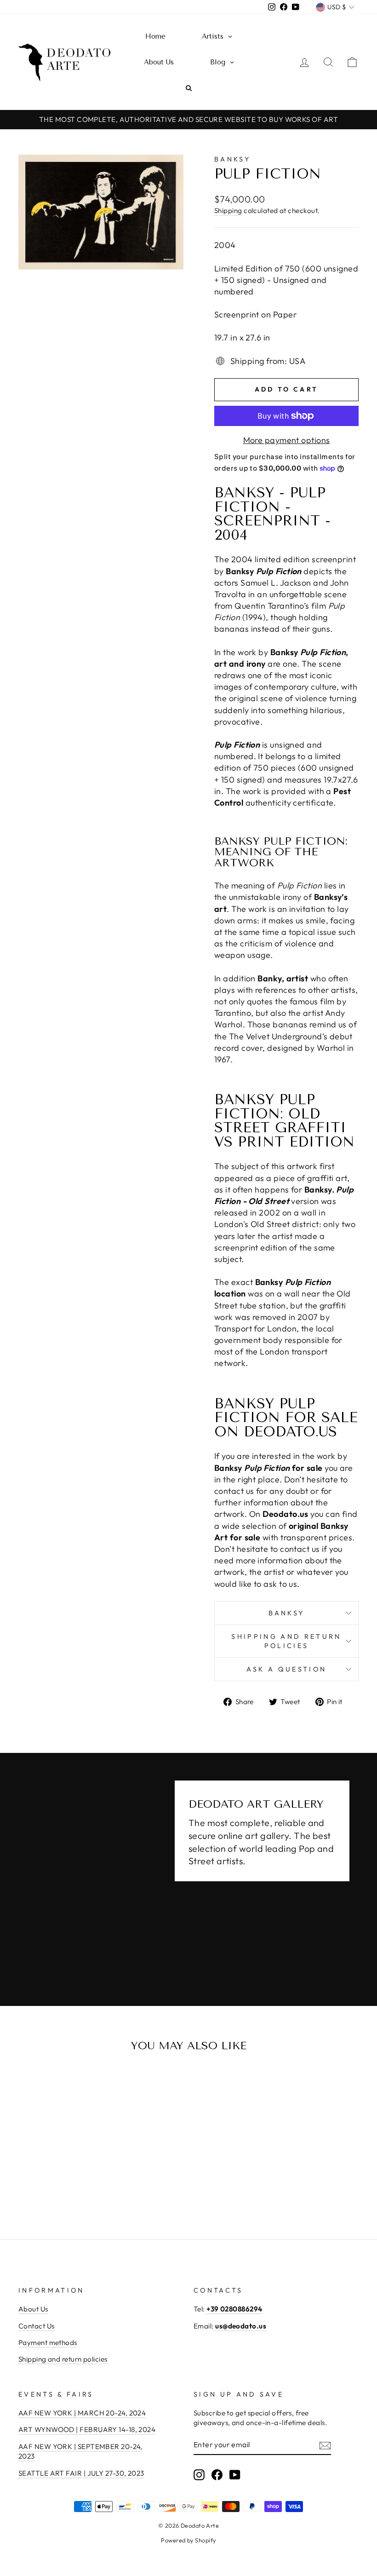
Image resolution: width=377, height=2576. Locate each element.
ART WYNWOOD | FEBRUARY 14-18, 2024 (87, 2429)
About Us (33, 2309)
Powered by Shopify (188, 2540)
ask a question (286, 1669)
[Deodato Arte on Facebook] (217, 2474)
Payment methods (48, 2343)
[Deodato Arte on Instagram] (199, 2474)
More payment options (287, 440)
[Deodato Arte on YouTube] (235, 2474)
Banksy (232, 159)
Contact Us (37, 2326)
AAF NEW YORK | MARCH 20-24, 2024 (82, 2413)
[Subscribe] (325, 2445)
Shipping (228, 210)
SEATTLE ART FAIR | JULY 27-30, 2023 (81, 2473)
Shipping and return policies (286, 1641)
